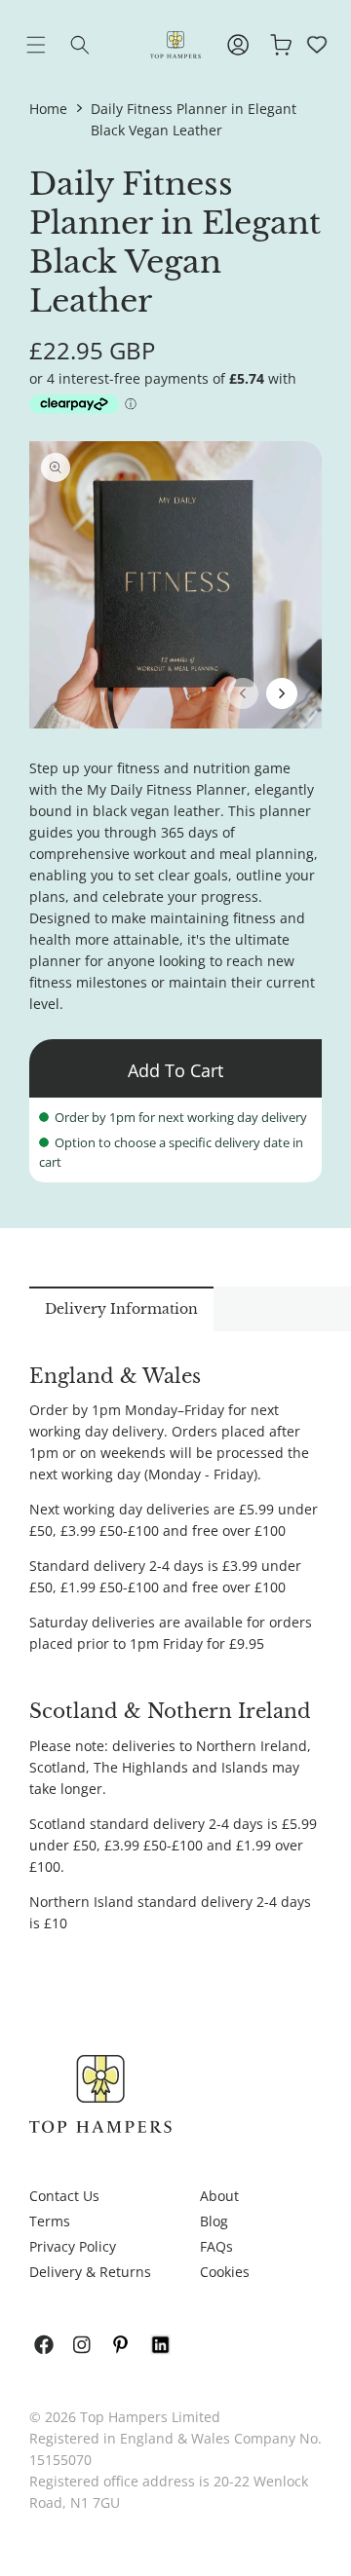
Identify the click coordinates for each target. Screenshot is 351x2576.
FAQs (216, 2246)
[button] (51, 45)
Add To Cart (175, 1070)
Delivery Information (121, 1309)
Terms (50, 2221)
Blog (214, 2221)
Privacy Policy (73, 2246)
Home (48, 109)
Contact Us (64, 2196)
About (219, 2196)
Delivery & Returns (90, 2272)
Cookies (225, 2272)
